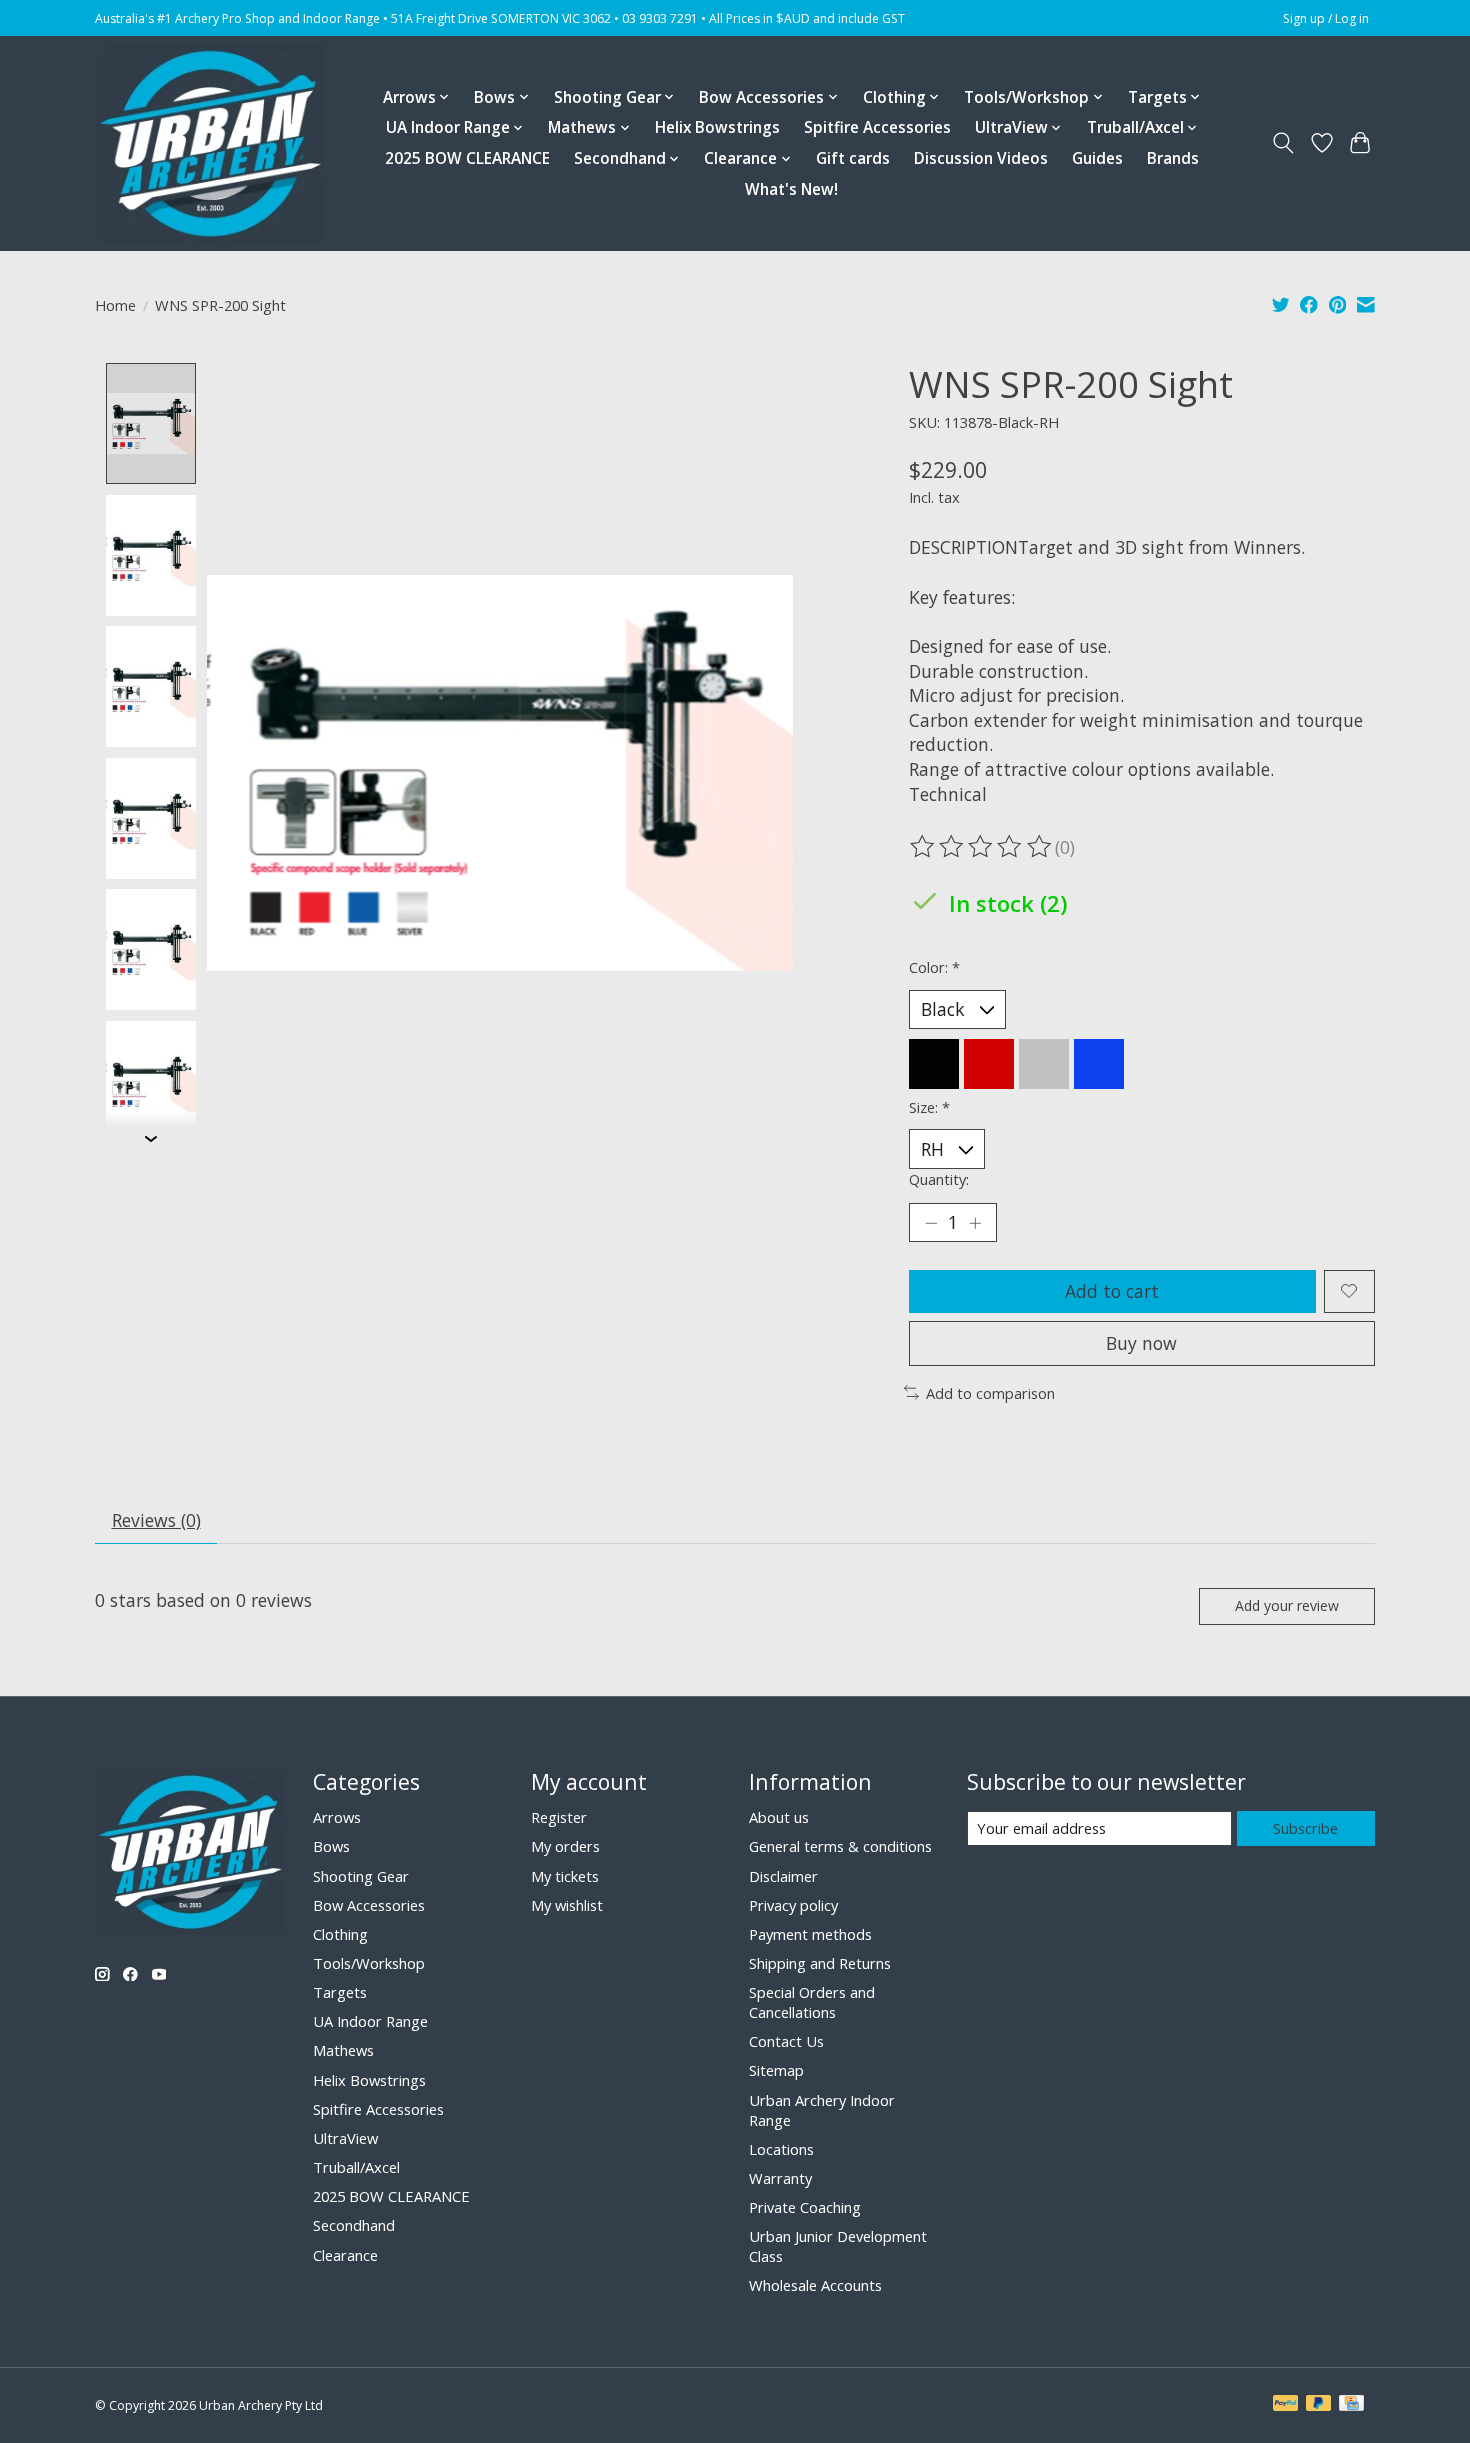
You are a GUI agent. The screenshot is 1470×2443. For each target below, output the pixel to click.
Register (559, 1817)
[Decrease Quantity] (931, 1222)
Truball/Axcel (356, 2167)
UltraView (345, 2138)
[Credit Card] (1351, 2405)
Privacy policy (793, 1905)
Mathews (343, 2050)
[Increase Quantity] (975, 1222)
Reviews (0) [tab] (156, 1520)
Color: (934, 967)
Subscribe (1305, 1828)
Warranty (780, 2178)
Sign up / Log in (1326, 18)
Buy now (1141, 1343)
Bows (331, 1846)
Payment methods (810, 1934)
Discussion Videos (981, 158)
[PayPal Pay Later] (1319, 2405)
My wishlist (567, 1905)
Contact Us (786, 2041)
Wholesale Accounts (815, 2285)
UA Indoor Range (370, 2021)
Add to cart (1112, 1291)
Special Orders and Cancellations (812, 2002)
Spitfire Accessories (877, 127)
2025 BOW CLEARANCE (467, 158)
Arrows (337, 1817)
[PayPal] (1286, 2405)
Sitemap (776, 2070)
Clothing (340, 1934)
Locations (781, 2149)
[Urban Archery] (210, 143)
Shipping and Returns (820, 1963)
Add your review (1287, 1605)
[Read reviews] (982, 847)
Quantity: (939, 1179)
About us (779, 1817)
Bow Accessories (369, 1905)
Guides (1097, 158)
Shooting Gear (361, 1876)
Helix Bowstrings (717, 127)
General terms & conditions (840, 1846)
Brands (1173, 158)
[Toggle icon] (1283, 143)
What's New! (791, 189)
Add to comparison (990, 1393)
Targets (340, 1992)
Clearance (345, 2255)
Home (115, 305)
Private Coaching (805, 2207)
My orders (565, 1846)
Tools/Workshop (369, 1963)
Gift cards (853, 158)
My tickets (565, 1876)
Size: (929, 1107)
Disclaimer (783, 1876)
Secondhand (354, 2225)
